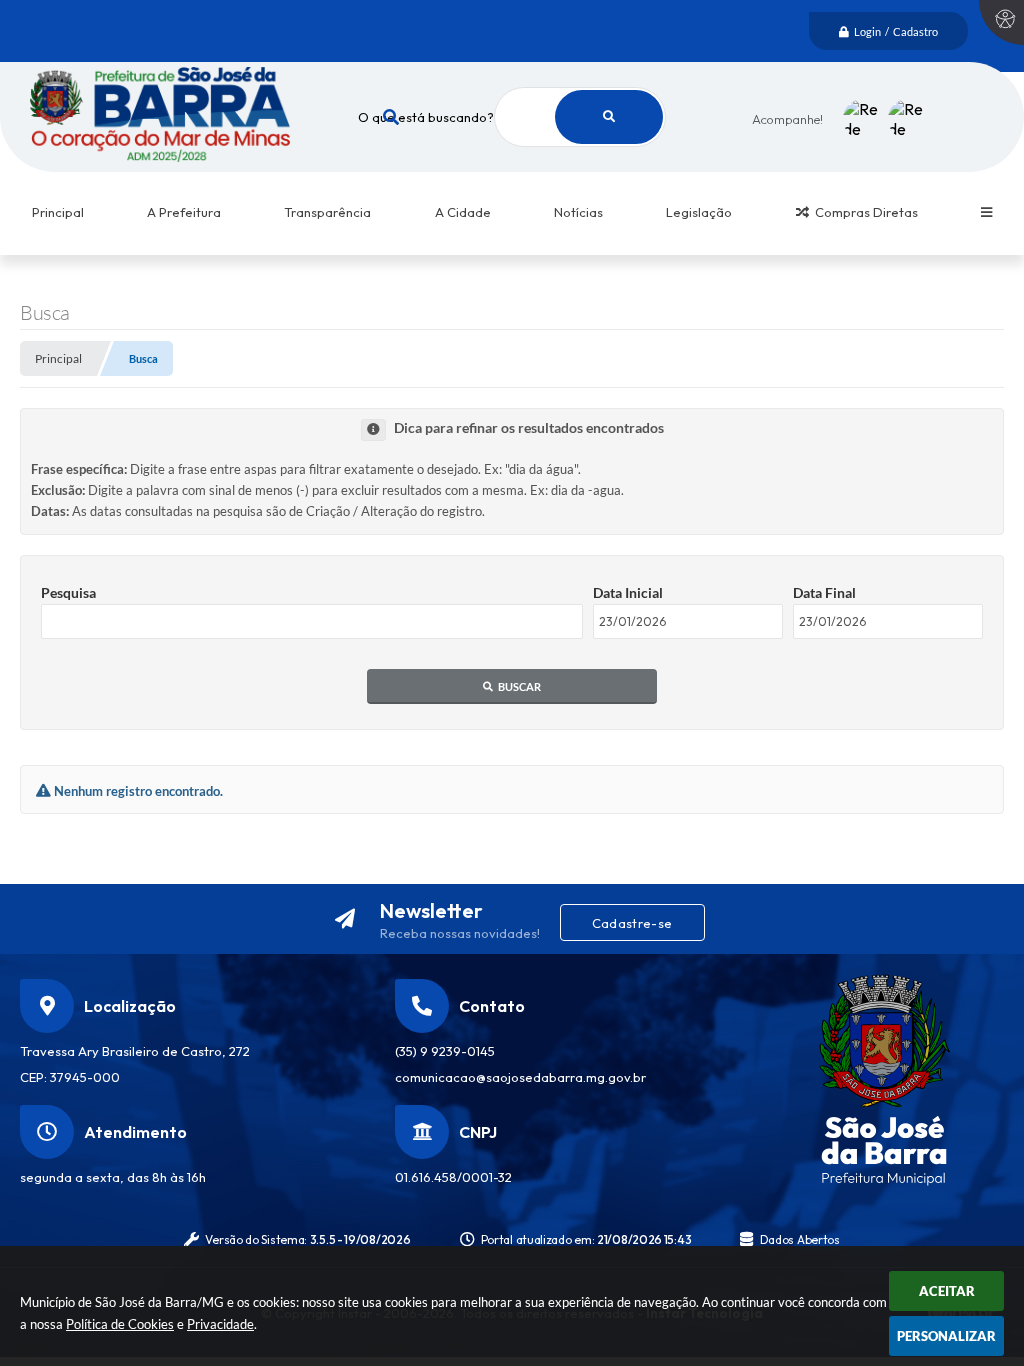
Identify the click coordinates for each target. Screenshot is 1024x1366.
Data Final (824, 592)
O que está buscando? (426, 117)
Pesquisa (68, 592)
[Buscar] (609, 117)
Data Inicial (628, 592)
